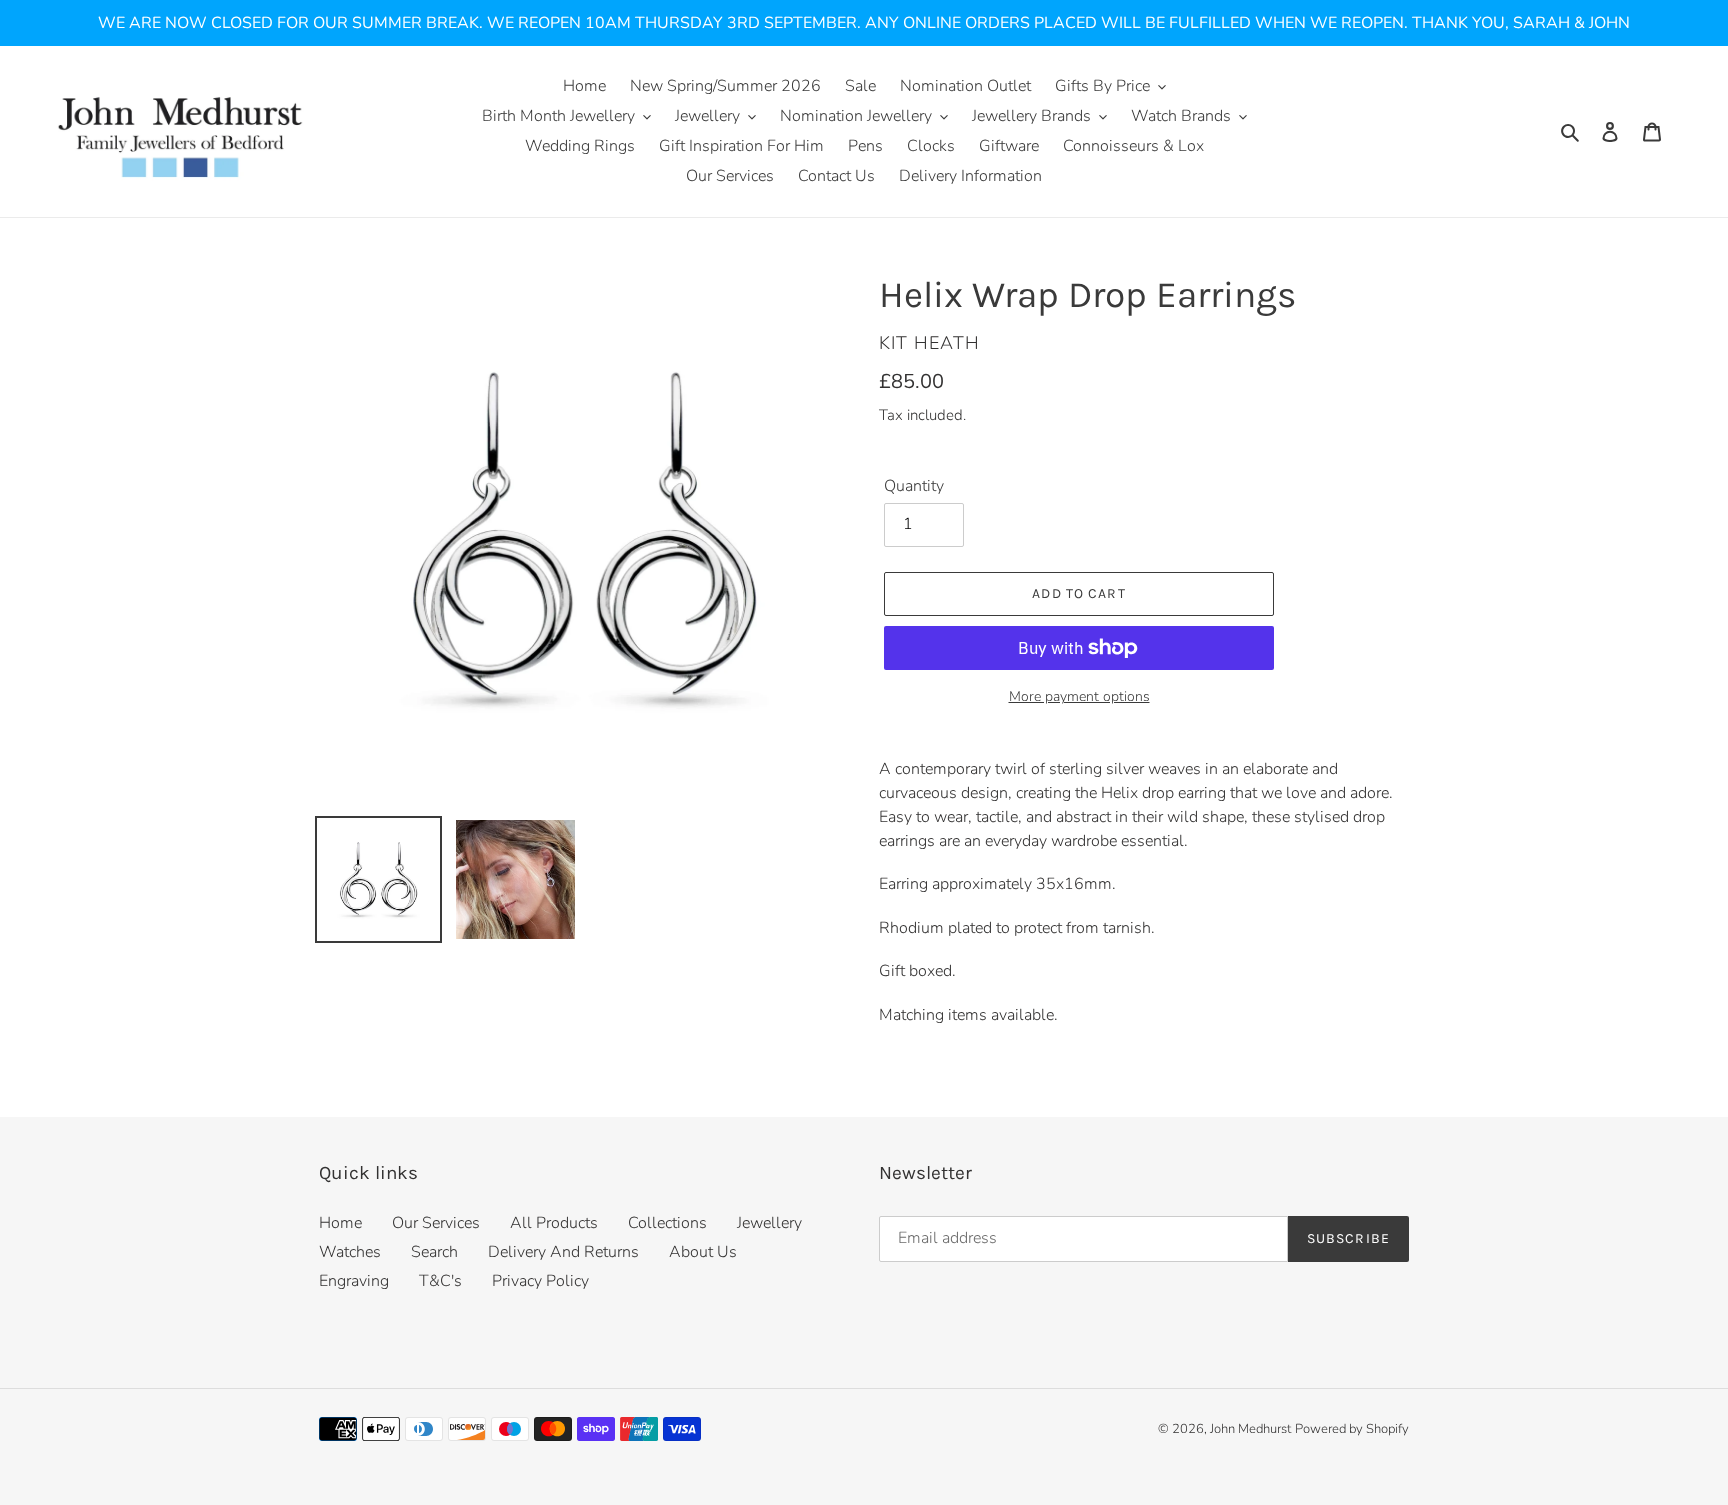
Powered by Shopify (1352, 1429)
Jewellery (769, 1223)
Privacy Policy (540, 1281)
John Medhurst (1250, 1429)
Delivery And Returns (563, 1252)
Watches (350, 1252)
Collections (667, 1223)
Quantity (914, 486)
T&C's (440, 1281)
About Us (703, 1252)
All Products (554, 1223)
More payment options (1079, 696)
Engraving (354, 1281)
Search (434, 1252)
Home (340, 1223)
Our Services (436, 1223)
